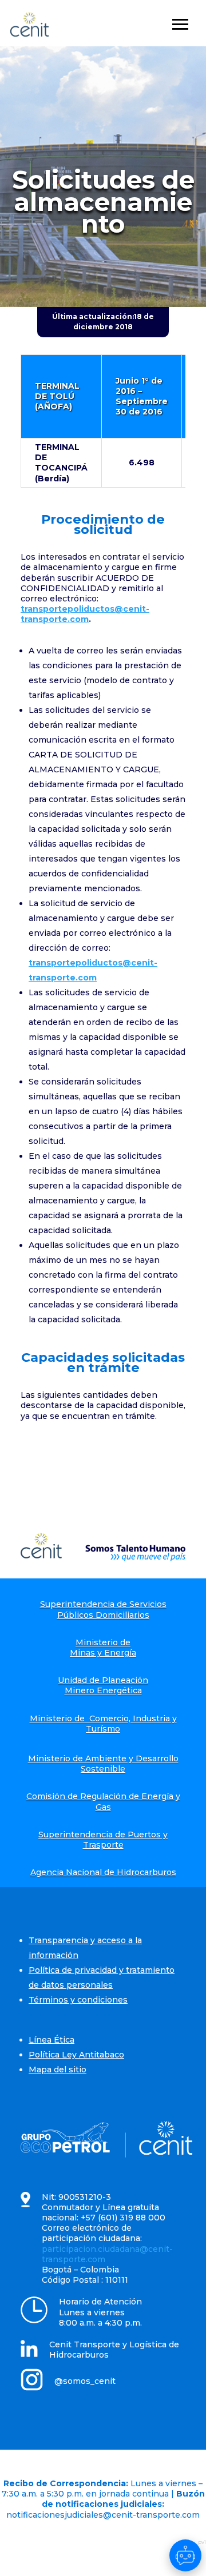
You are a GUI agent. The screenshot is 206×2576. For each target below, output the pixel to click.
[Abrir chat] (185, 2555)
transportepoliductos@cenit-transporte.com (85, 614)
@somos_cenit (85, 2381)
